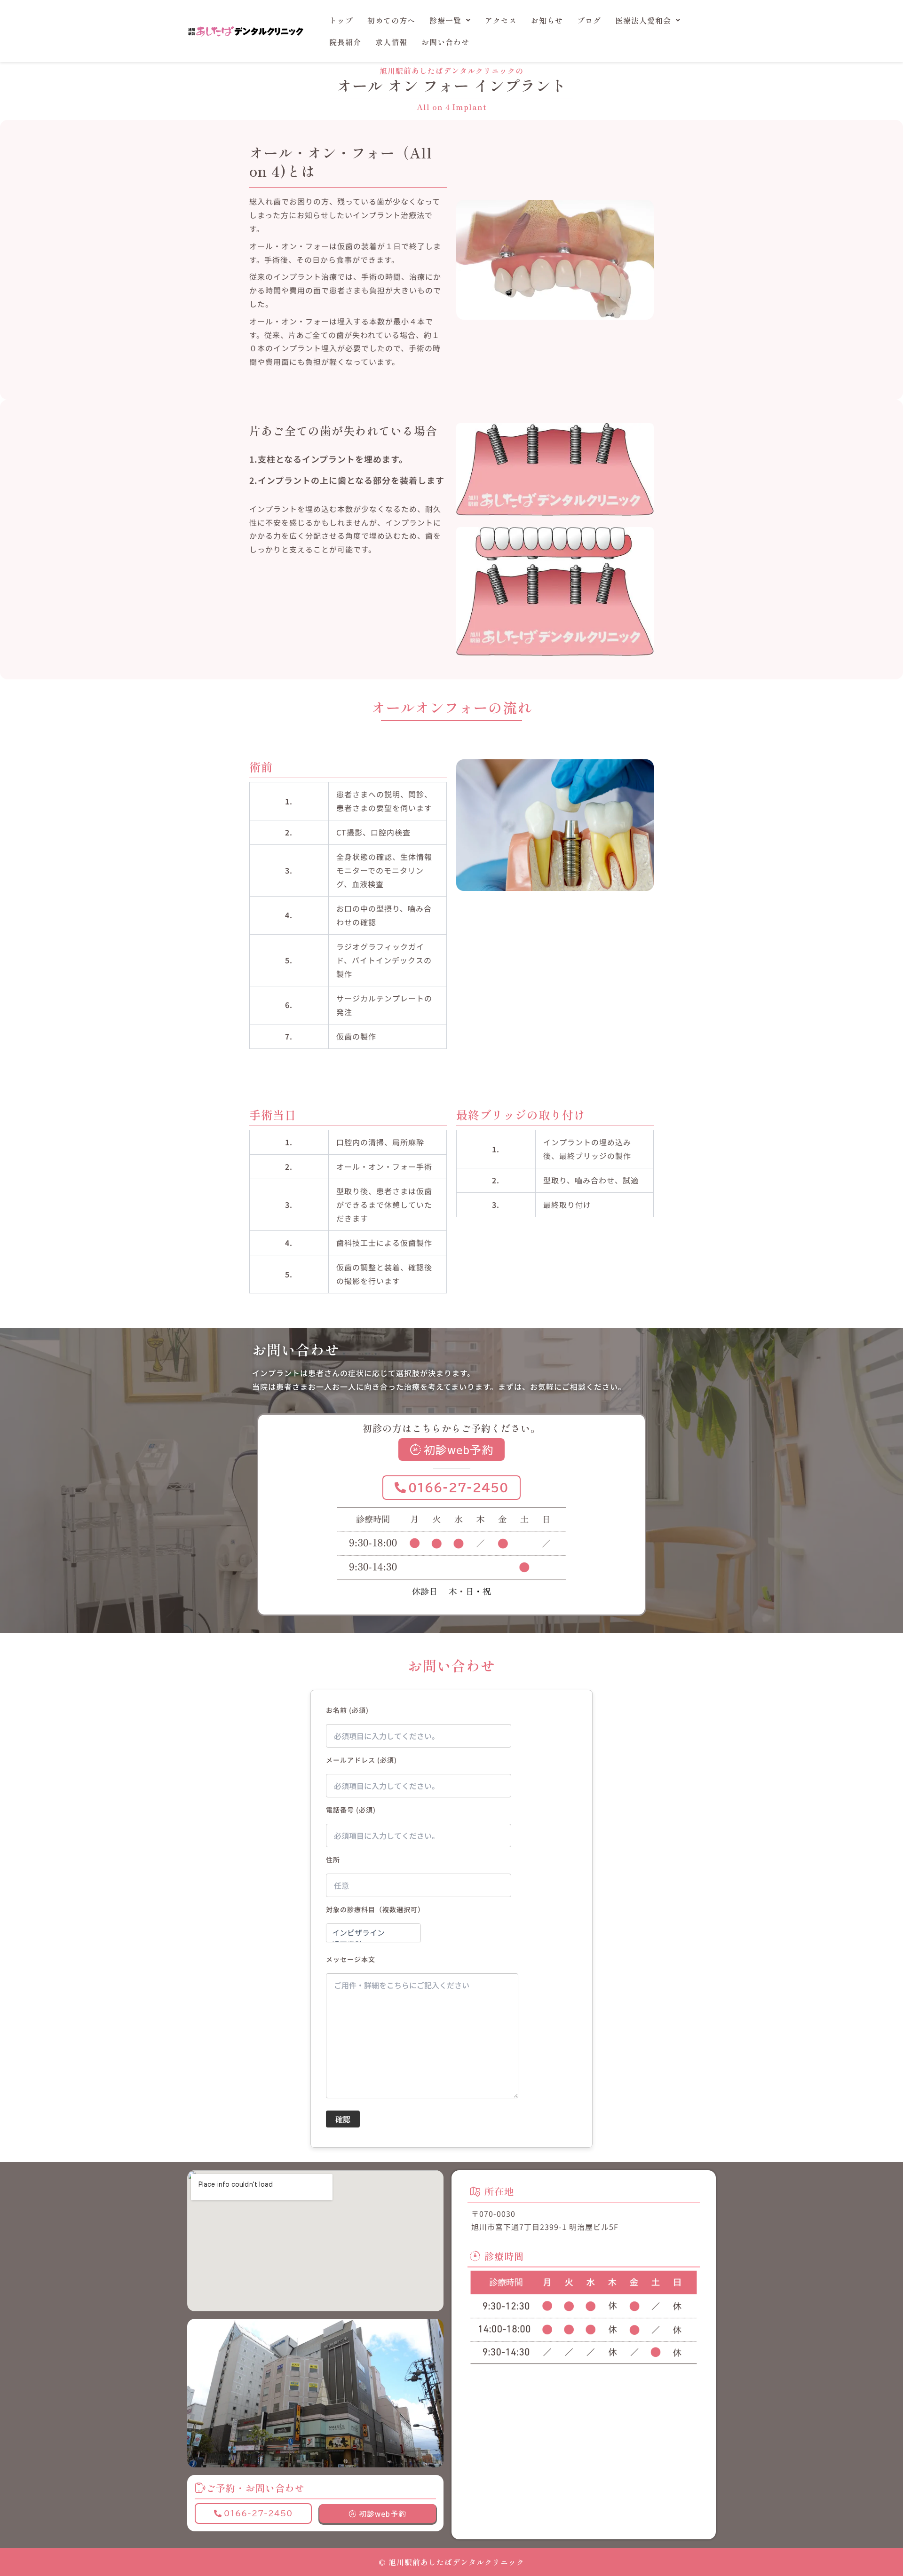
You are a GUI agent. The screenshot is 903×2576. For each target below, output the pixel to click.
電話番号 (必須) (351, 1810)
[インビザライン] (373, 1933)
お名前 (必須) (347, 1710)
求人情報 (391, 42)
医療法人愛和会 (643, 20)
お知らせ (547, 20)
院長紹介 (345, 42)
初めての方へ (391, 20)
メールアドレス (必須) (361, 1760)
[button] (450, 20)
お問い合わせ (445, 42)
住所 (333, 1859)
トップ (341, 20)
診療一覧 (445, 20)
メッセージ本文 (351, 1959)
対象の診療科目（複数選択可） (375, 1909)
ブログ (589, 20)
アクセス (501, 20)
